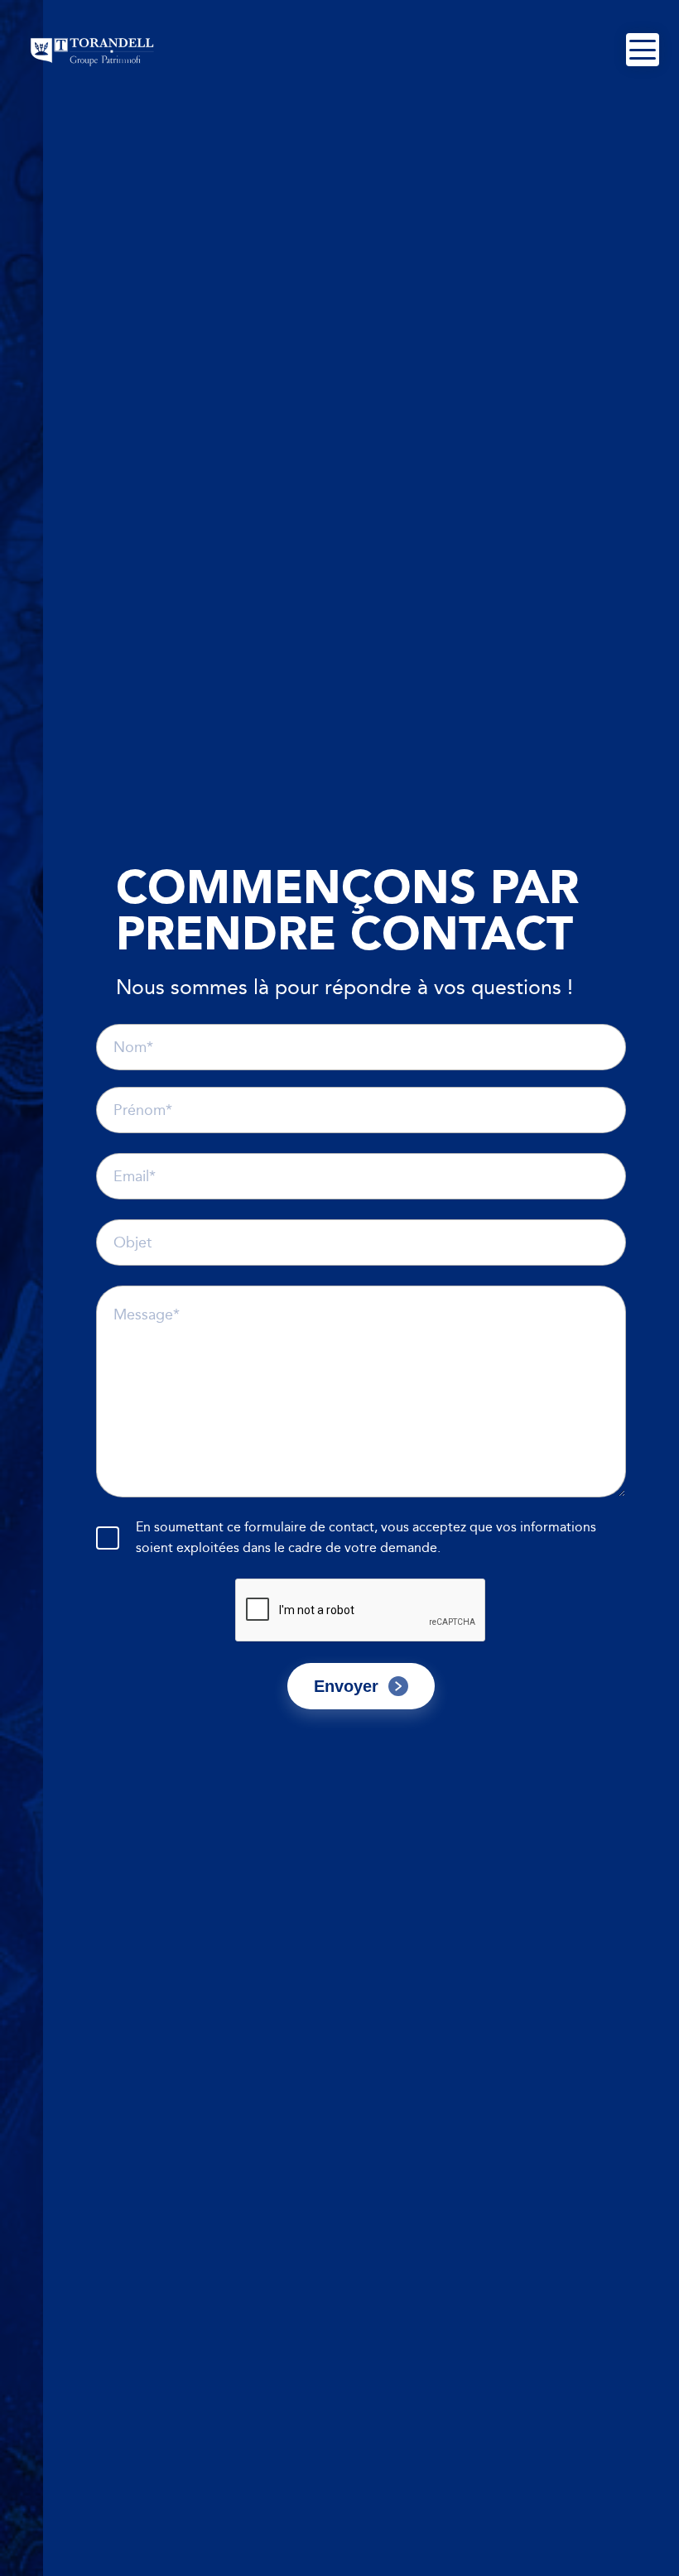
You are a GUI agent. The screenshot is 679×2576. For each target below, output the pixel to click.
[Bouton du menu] (643, 50)
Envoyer (346, 1686)
